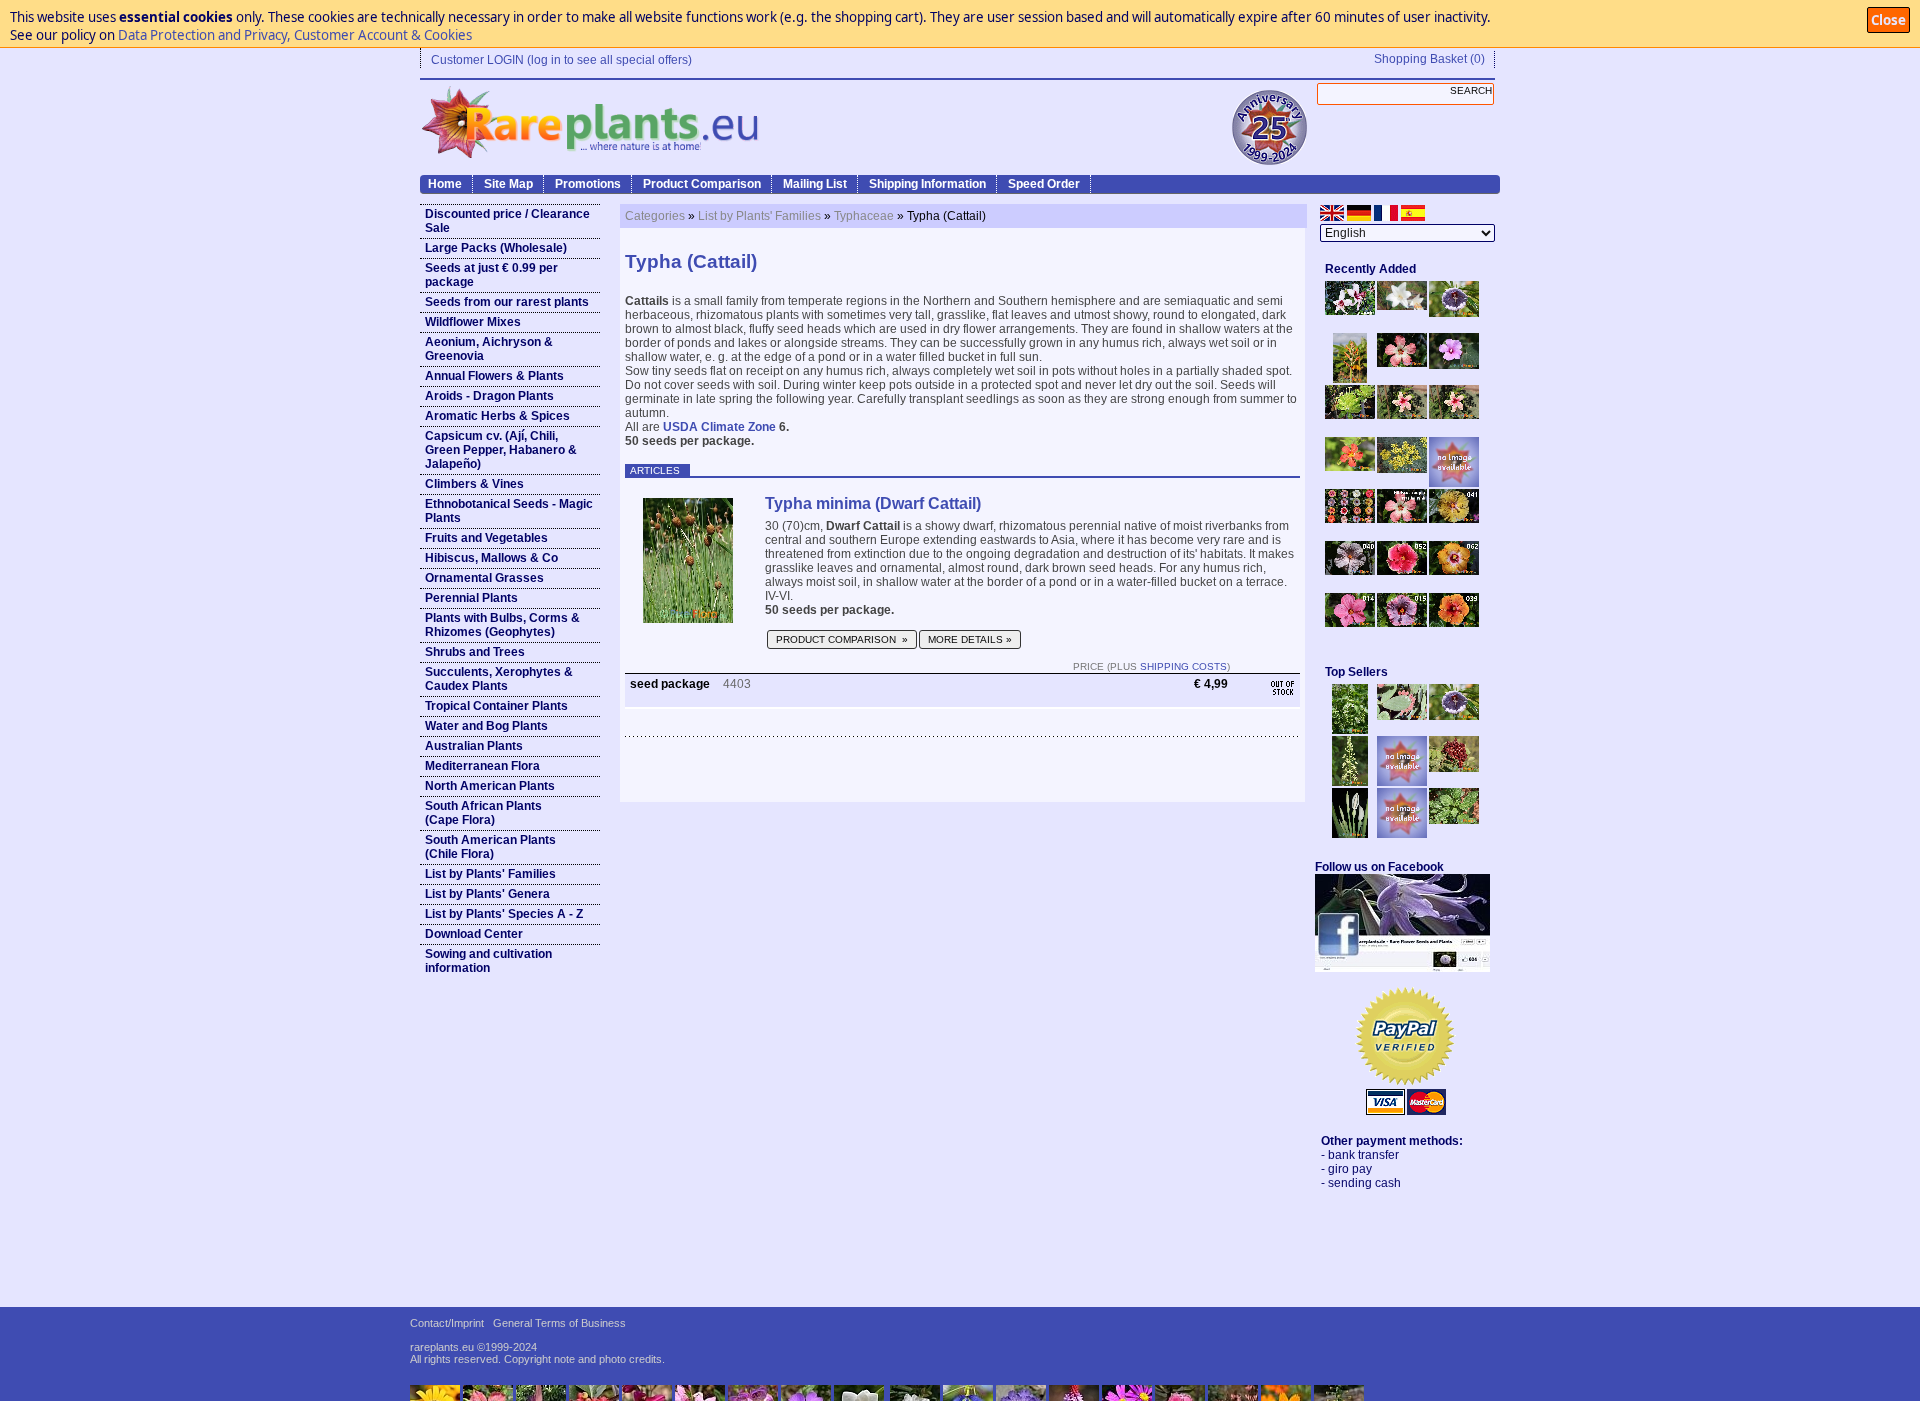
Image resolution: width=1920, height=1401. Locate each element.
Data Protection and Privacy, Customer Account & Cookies (295, 35)
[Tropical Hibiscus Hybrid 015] (1402, 623)
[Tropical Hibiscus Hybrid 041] (1454, 519)
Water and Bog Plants (486, 726)
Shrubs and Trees (475, 652)
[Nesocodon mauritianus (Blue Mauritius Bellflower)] (1454, 313)
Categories (655, 216)
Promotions (588, 184)
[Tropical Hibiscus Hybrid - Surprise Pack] (1350, 519)
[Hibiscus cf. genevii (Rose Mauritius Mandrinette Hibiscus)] (1402, 415)
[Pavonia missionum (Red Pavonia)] (1350, 467)
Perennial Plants (471, 598)
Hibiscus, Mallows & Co (491, 558)
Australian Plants (474, 746)
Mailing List (815, 184)
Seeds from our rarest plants (507, 302)
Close (1888, 20)
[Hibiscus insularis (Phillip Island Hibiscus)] (1350, 311)
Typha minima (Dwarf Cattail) (873, 503)
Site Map (508, 184)
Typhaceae (864, 216)
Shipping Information (927, 184)
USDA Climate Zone (719, 427)
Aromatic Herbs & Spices (497, 416)
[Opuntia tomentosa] (1402, 716)
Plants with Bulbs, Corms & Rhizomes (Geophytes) (502, 625)
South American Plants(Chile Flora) (490, 847)
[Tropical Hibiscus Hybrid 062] (1454, 571)
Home (445, 184)
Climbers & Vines (474, 484)
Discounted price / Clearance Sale (507, 221)
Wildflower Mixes (473, 322)
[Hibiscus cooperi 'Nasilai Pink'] (1402, 363)
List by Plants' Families (490, 874)
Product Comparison (702, 184)
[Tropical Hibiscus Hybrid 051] (1454, 483)
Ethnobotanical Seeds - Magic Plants (509, 511)
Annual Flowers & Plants (494, 376)
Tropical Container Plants (496, 706)
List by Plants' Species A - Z (504, 914)
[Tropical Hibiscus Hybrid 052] (1402, 571)
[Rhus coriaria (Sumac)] (1454, 768)
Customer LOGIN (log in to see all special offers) (561, 60)
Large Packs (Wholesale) (496, 248)
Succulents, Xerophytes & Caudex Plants (499, 679)
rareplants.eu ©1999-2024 (473, 1347)
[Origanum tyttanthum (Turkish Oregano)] (1402, 834)
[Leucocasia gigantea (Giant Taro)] (1350, 834)
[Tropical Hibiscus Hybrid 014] (1350, 623)
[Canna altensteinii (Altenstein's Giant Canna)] (1350, 379)
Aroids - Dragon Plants (489, 396)
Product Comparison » (842, 639)
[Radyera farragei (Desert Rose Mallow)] (1454, 365)
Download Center (474, 934)
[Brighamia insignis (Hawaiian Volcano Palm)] (1350, 415)
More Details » (970, 639)
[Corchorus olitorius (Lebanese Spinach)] (1454, 820)
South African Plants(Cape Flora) (483, 813)
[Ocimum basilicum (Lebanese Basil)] (1350, 730)
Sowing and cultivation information (488, 961)
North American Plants (490, 786)
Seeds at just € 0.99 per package (491, 275)
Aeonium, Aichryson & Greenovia (489, 349)
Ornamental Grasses (484, 578)
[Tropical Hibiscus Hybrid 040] (1350, 571)
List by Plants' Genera (487, 894)
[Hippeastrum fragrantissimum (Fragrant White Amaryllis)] (1402, 306)
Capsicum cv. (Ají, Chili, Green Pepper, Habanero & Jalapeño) (501, 450)
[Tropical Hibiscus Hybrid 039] (1454, 623)
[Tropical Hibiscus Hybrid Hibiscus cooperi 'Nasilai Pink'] (1402, 519)
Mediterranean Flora (482, 766)
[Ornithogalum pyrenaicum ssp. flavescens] (1350, 782)
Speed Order (1044, 184)
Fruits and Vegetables (486, 538)
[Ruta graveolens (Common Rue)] (1402, 469)
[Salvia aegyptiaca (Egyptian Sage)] (1402, 782)
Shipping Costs (1183, 666)
